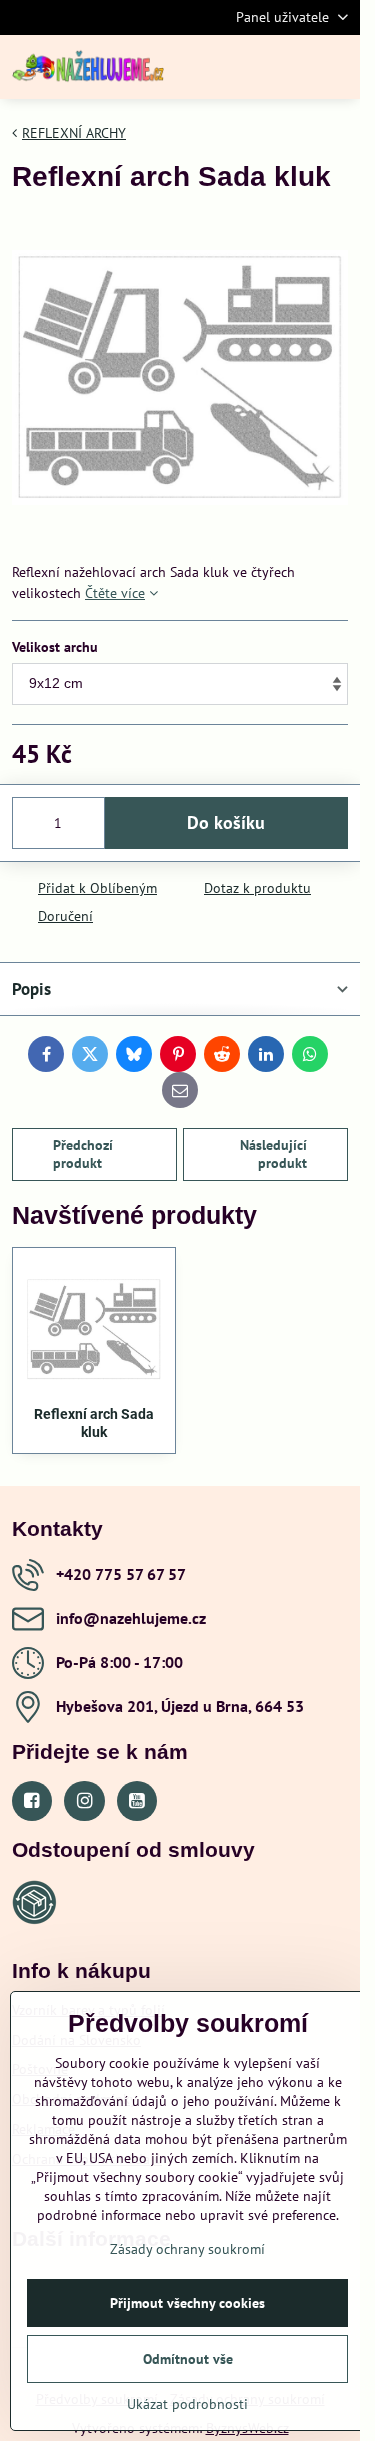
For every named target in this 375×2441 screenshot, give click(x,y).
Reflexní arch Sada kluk (94, 1423)
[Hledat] (240, 67)
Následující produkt (273, 1154)
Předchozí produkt (83, 1154)
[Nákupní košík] (288, 67)
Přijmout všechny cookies (187, 2303)
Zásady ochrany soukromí (187, 2249)
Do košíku (226, 822)
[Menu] (336, 67)
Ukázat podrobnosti (187, 2404)
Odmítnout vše (188, 2359)
